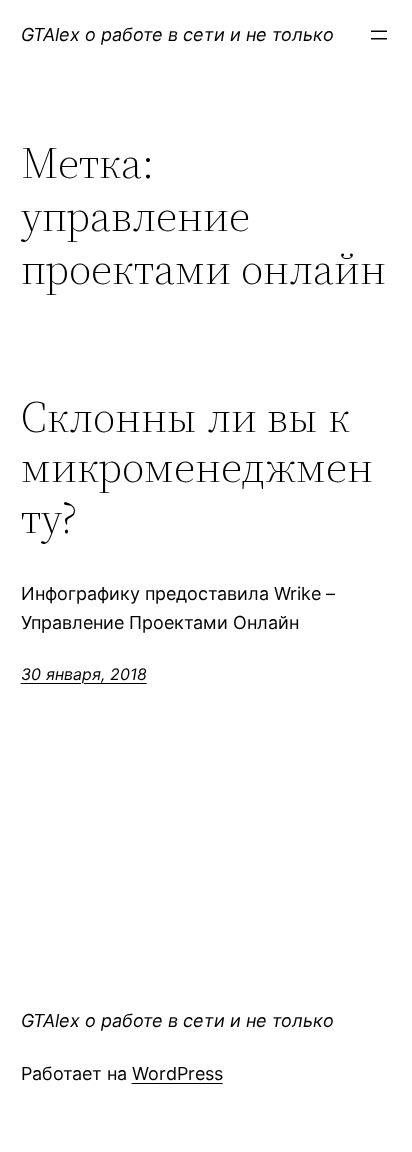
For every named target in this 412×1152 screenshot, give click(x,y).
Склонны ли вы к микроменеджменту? (197, 468)
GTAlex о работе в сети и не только (177, 34)
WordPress (177, 1073)
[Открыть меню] (379, 35)
